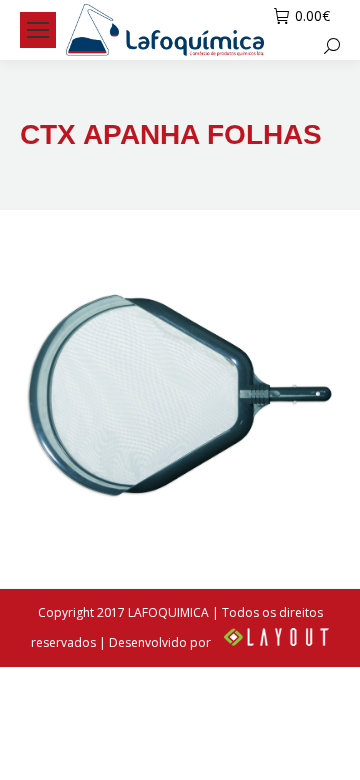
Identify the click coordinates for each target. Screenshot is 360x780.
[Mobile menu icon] (38, 30)
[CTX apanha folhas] (180, 394)
